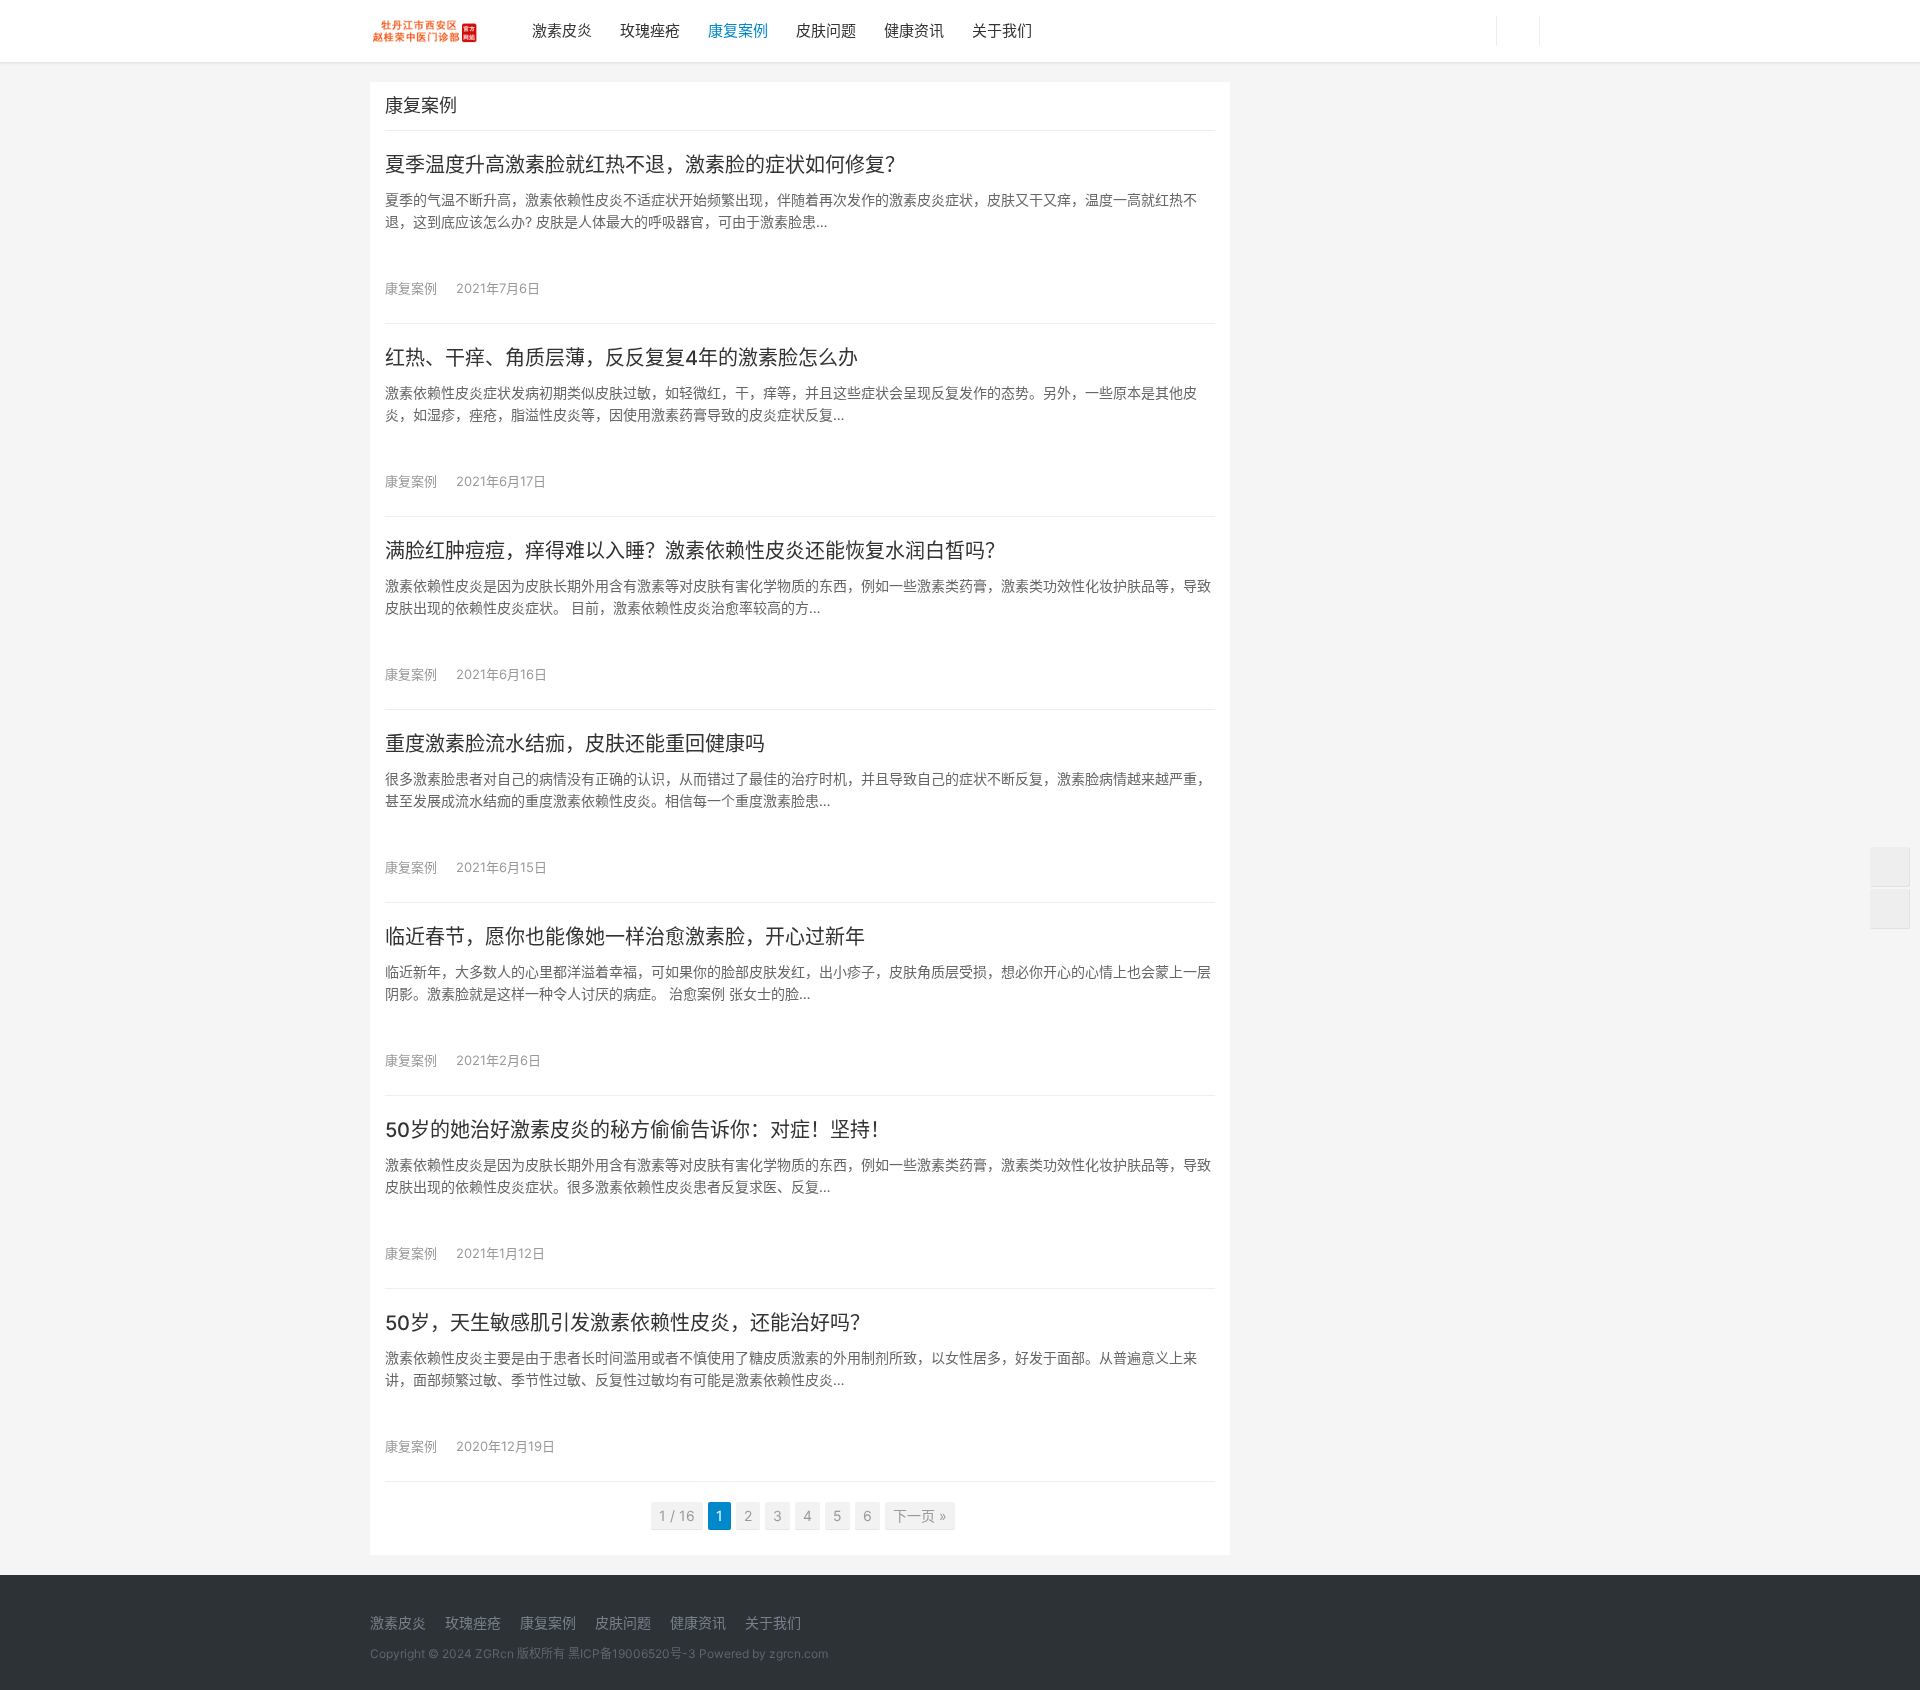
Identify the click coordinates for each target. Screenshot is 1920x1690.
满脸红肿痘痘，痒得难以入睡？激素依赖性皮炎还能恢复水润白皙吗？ (695, 551)
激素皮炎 (562, 30)
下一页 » (920, 1515)
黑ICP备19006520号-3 (632, 1653)
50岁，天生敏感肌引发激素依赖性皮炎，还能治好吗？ (627, 1323)
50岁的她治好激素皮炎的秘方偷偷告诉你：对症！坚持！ (637, 1130)
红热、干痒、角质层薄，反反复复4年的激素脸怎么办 (621, 358)
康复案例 (738, 30)
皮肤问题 (826, 30)
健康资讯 (914, 30)
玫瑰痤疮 (650, 30)
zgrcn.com (798, 1653)
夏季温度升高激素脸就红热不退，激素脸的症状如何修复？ (645, 165)
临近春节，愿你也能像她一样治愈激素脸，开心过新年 (625, 937)
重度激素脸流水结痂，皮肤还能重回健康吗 (575, 744)
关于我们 (1002, 30)
